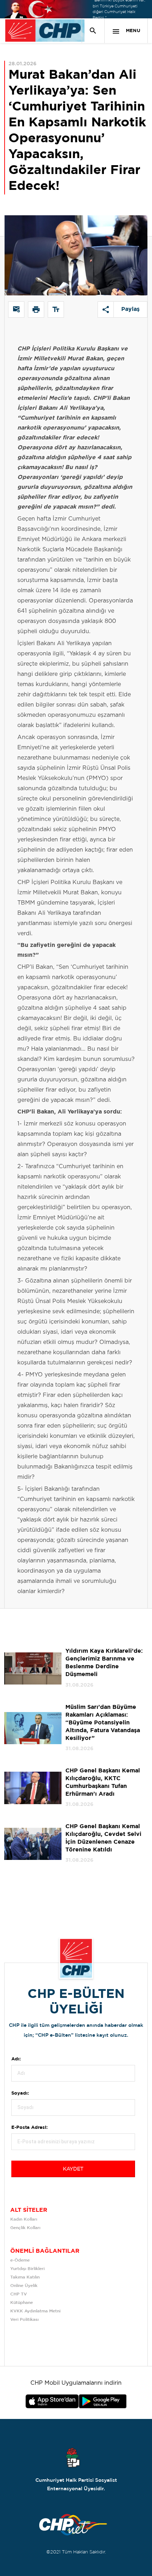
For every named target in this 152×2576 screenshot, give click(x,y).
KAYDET (73, 2169)
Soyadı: (20, 2093)
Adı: (16, 2059)
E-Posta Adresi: (30, 2128)
